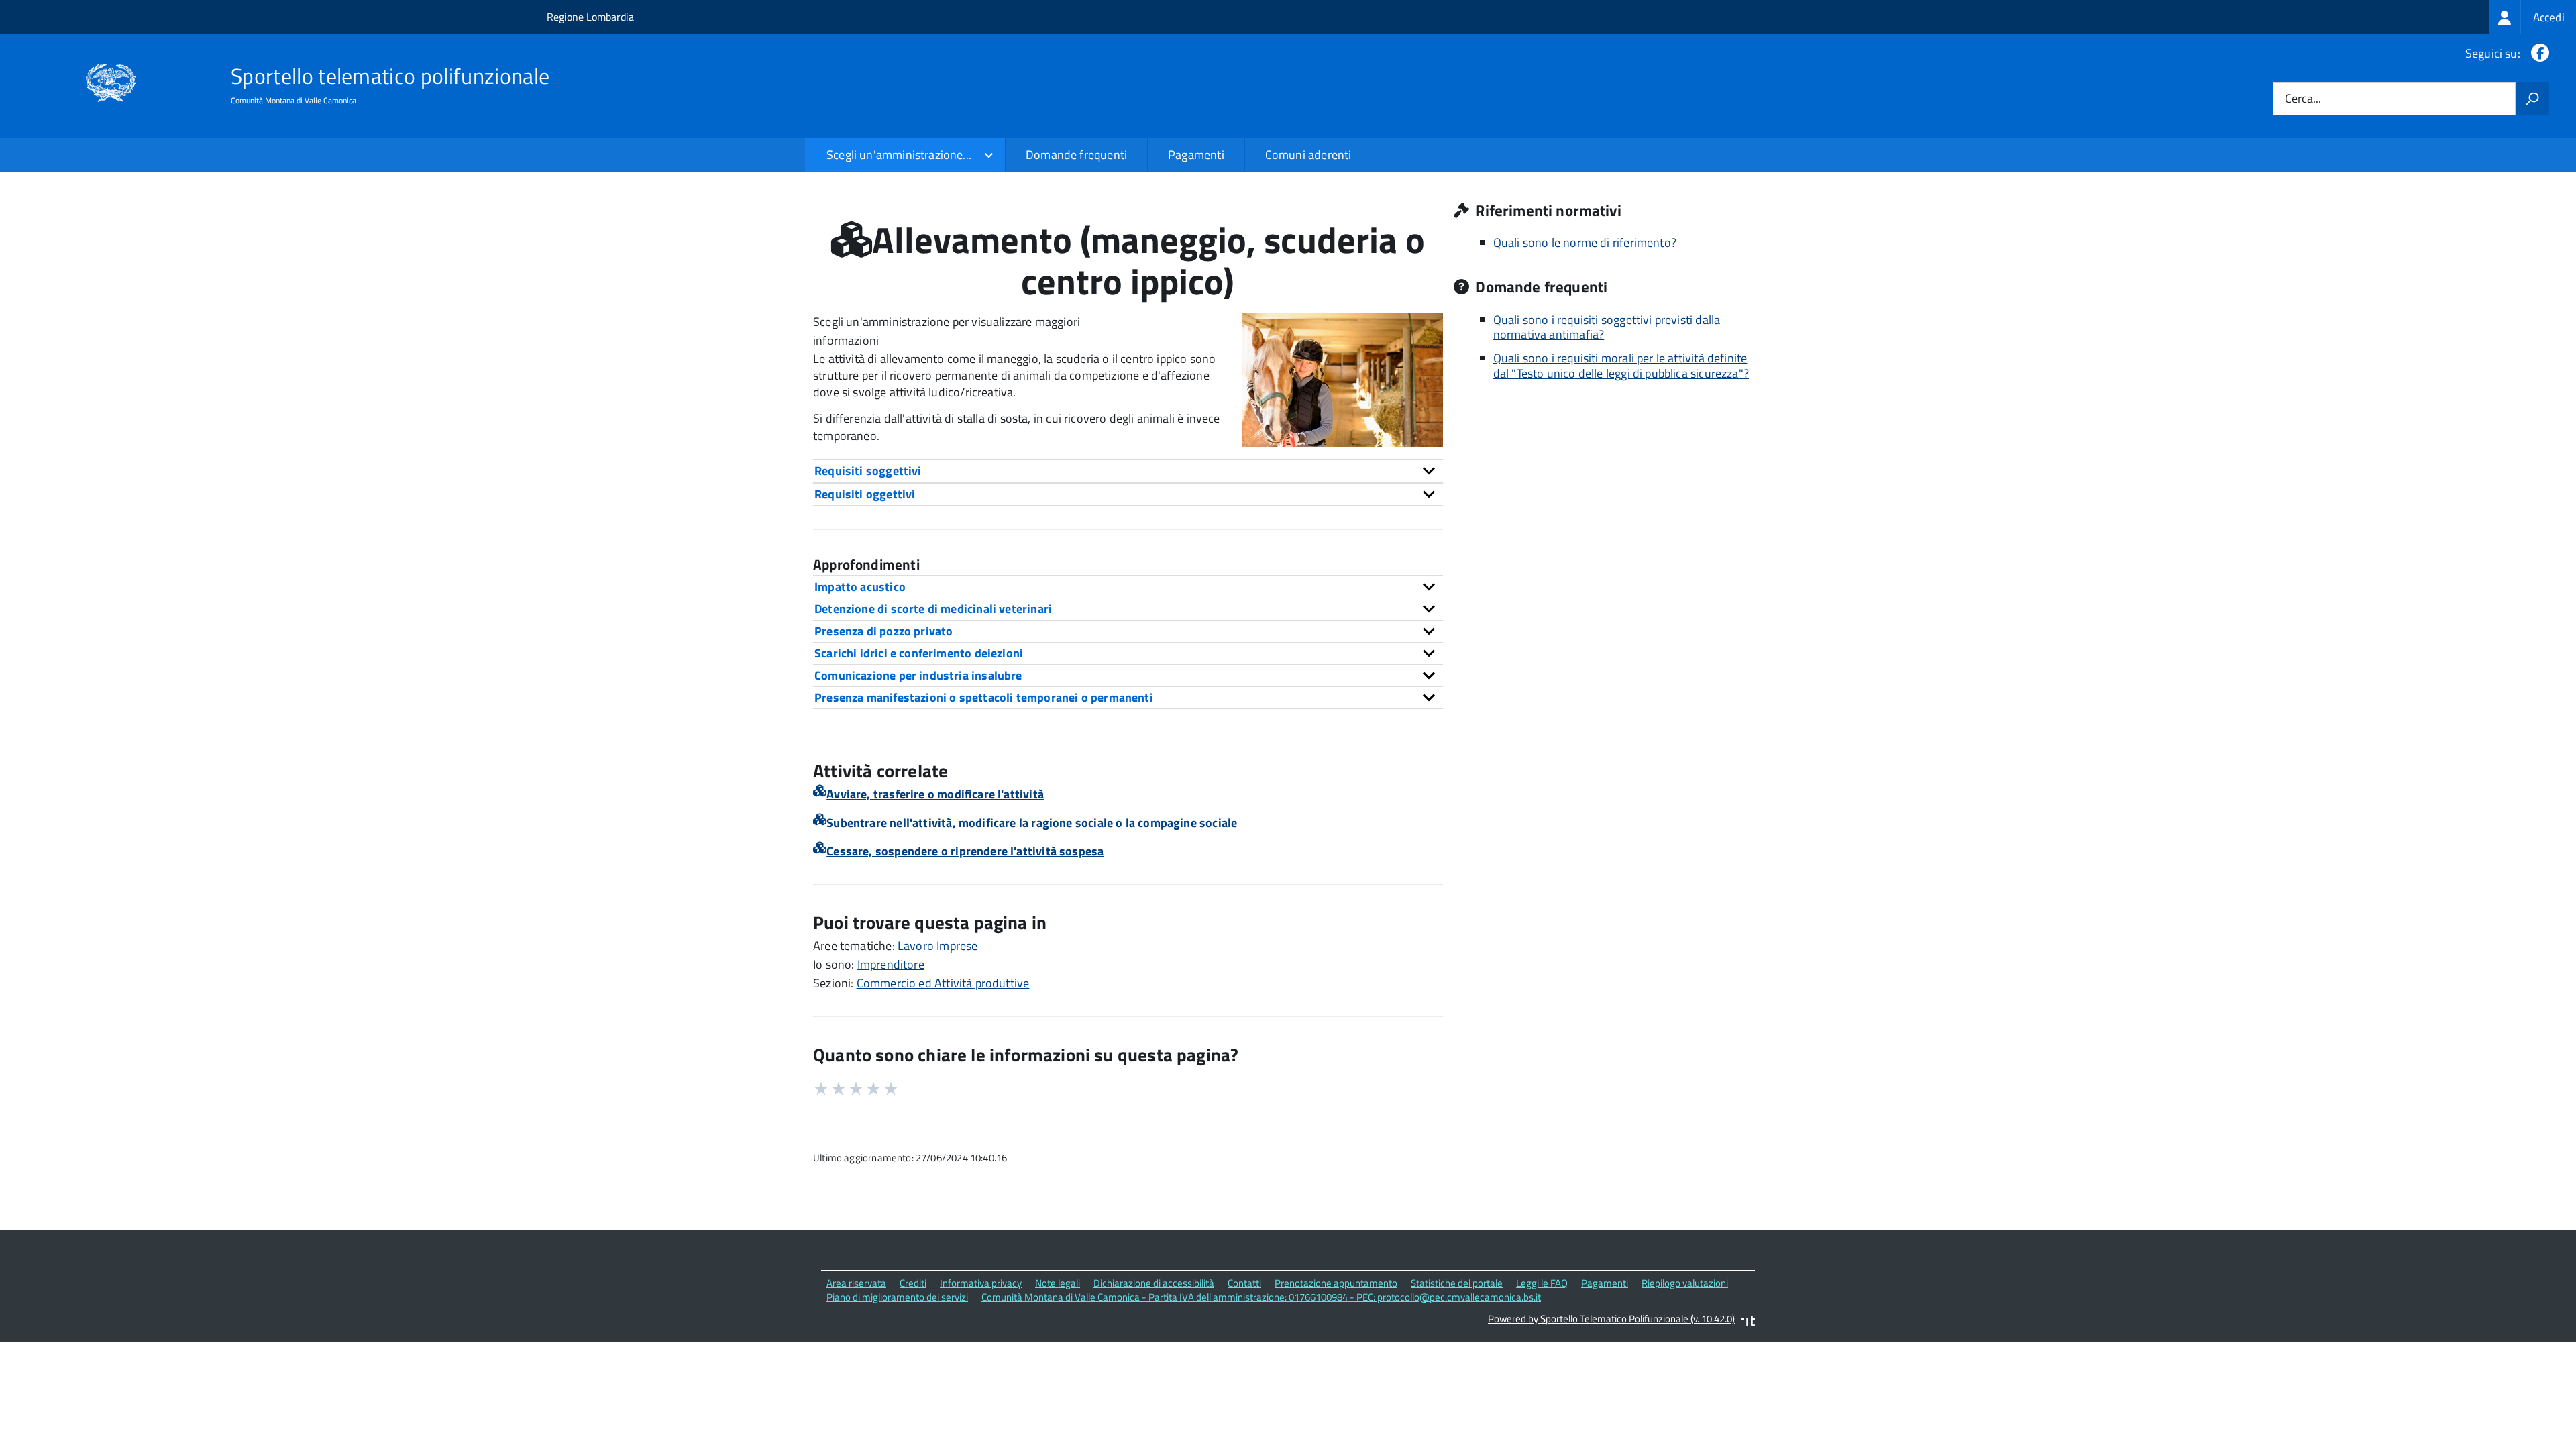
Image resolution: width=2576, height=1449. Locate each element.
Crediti (913, 1283)
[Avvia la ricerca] (2532, 99)
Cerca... (2303, 99)
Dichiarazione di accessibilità (1154, 1283)
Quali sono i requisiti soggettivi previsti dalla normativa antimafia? (1607, 327)
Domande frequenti (1076, 155)
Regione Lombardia (590, 17)
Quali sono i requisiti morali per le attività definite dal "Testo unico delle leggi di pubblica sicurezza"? (1621, 366)
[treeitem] (2533, 17)
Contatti (1244, 1283)
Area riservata (856, 1283)
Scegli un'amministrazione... (899, 155)
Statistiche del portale (1457, 1283)
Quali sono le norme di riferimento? (1585, 243)
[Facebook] (2537, 53)
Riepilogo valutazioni (1685, 1283)
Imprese (957, 946)
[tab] (1128, 471)
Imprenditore (891, 964)
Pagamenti (1196, 155)
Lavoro (916, 946)
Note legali (1058, 1283)
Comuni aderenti (1308, 155)
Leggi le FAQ (1542, 1283)
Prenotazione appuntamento (1336, 1283)
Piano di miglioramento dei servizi (897, 1297)
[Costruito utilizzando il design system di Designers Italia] (1748, 1323)
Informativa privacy (981, 1283)
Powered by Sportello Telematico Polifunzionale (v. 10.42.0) (1611, 1319)
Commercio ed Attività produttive (943, 983)
